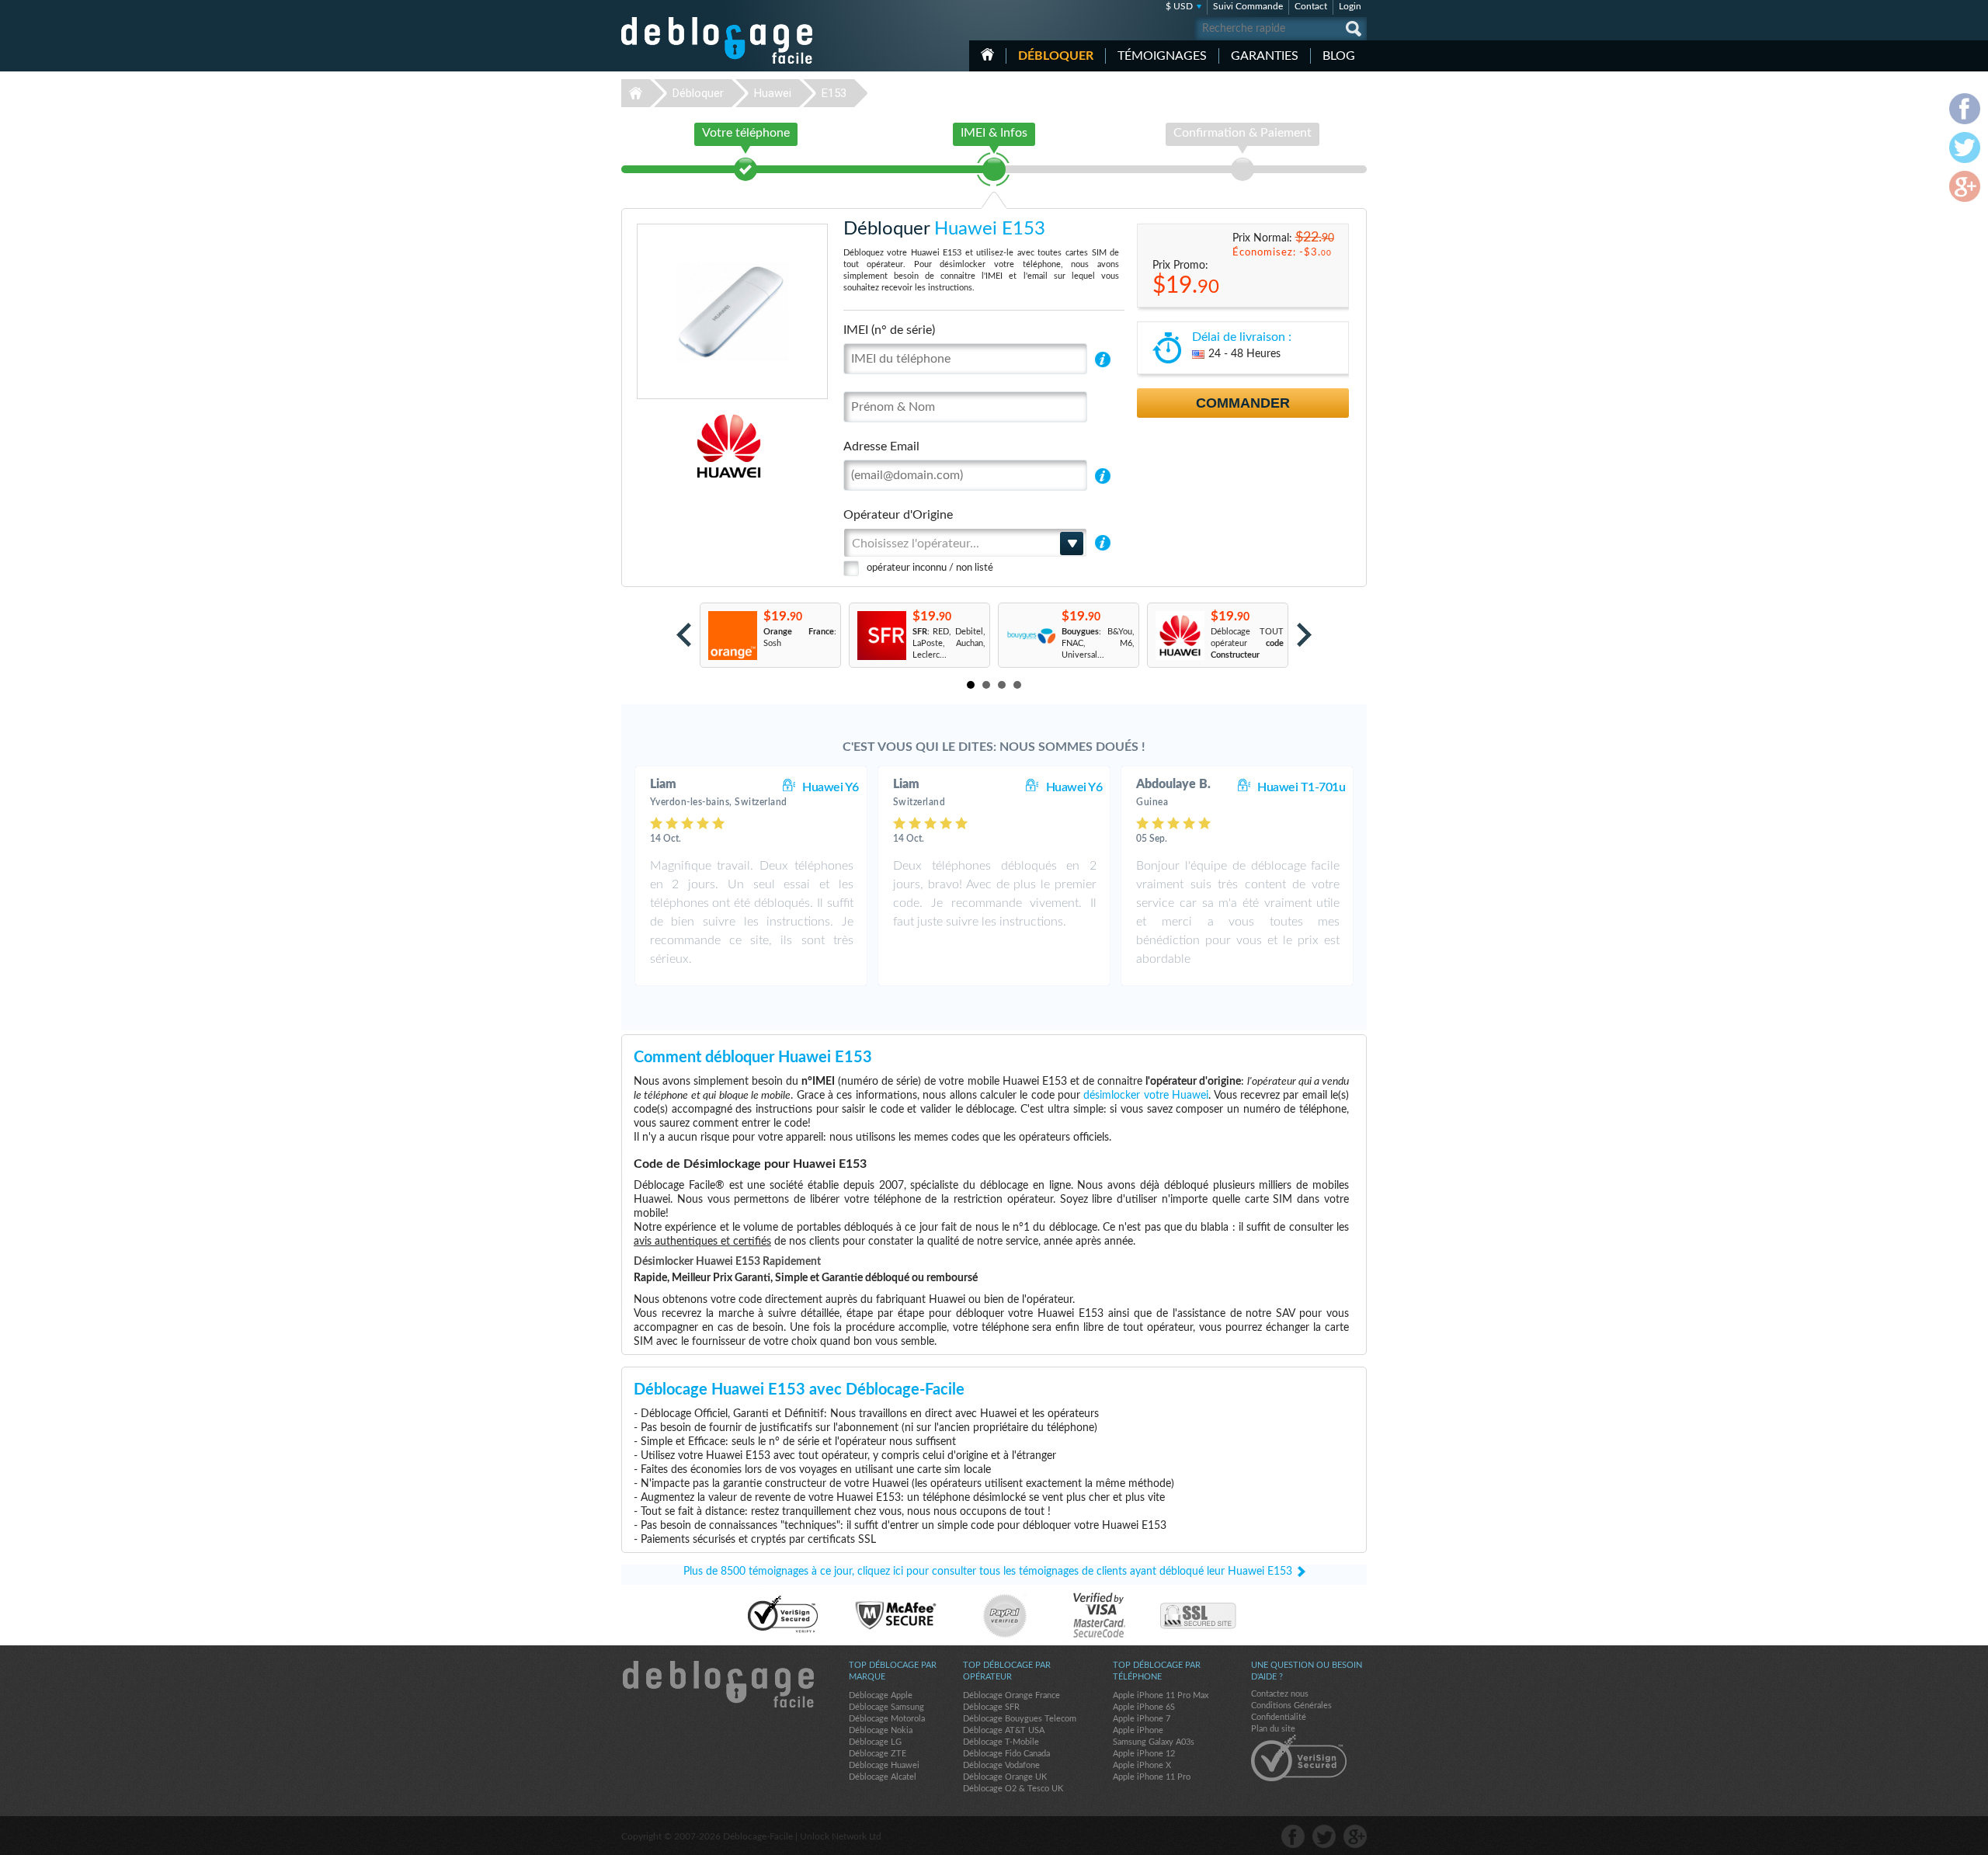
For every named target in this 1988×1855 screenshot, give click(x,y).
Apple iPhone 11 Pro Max (1161, 1695)
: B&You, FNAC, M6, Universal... (1098, 643)
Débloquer (1056, 56)
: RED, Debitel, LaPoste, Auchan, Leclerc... (949, 643)
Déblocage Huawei (884, 1765)
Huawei (773, 93)
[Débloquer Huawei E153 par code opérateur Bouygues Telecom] (1030, 636)
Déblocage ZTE (878, 1754)
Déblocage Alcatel (883, 1777)
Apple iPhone (1138, 1730)
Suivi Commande (1248, 6)
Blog (1339, 56)
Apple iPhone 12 (1144, 1754)
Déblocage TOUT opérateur (1247, 643)
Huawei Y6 (831, 787)
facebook (1293, 1836)
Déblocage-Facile (718, 40)
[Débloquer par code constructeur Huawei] (1179, 636)
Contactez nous (1280, 1694)
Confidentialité (1279, 1717)
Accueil (987, 54)
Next (1304, 635)
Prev (684, 635)
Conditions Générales (1291, 1706)
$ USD (1179, 6)
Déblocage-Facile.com (718, 1684)
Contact (1311, 6)
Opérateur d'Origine (898, 515)
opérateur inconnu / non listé (930, 568)
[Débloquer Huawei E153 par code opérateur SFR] (881, 636)
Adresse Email (881, 446)
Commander (1243, 403)
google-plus (1355, 1836)
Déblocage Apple (881, 1695)
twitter (1324, 1836)
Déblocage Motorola (887, 1719)
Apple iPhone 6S (1144, 1707)
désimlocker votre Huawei (1146, 1096)
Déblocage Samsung (886, 1707)
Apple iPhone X (1142, 1765)
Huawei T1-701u (1301, 787)
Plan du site (1273, 1729)
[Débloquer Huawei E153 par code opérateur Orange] (732, 636)
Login (1350, 6)
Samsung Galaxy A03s (1154, 1742)
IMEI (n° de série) (889, 330)
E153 (834, 93)
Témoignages (1162, 56)
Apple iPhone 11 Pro (1152, 1777)
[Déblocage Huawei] (675, 446)
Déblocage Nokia (881, 1730)
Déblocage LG (875, 1742)
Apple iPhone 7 (1142, 1719)
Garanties (1265, 56)
